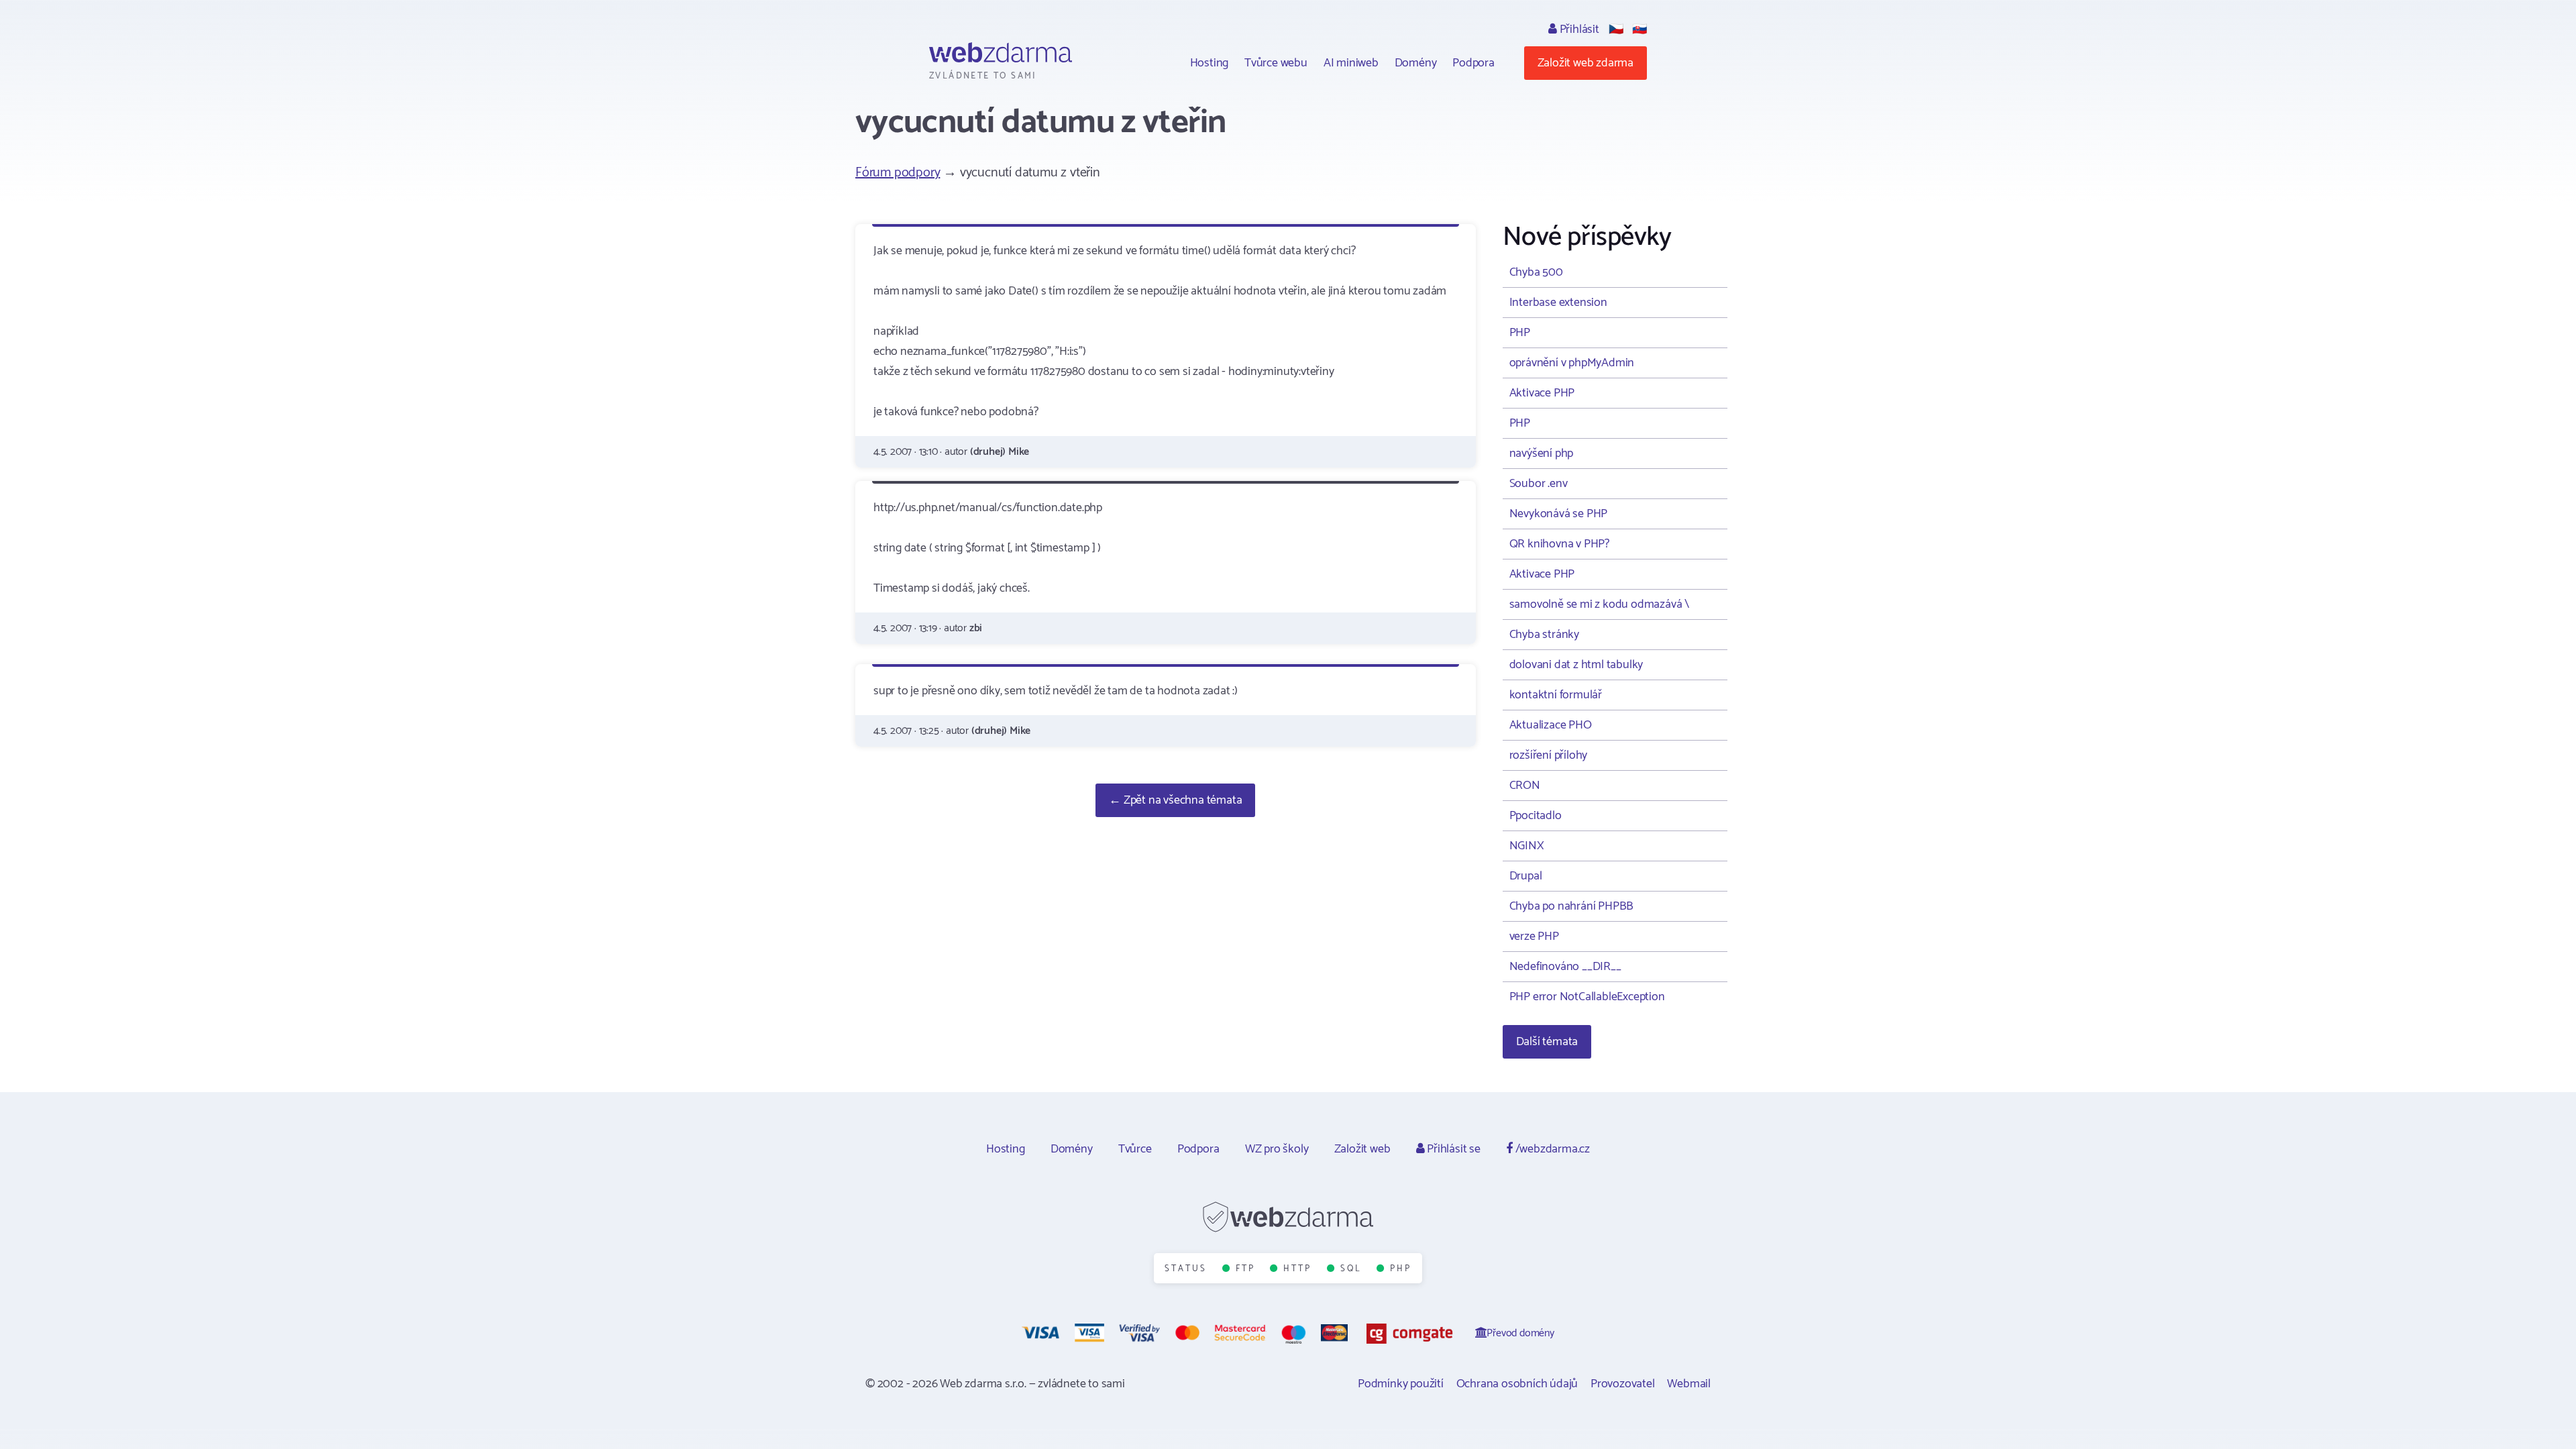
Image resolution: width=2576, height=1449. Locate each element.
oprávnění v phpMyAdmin (1572, 363)
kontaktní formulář (1556, 695)
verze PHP (1534, 936)
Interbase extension (1558, 303)
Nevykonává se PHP (1559, 514)
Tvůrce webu (1276, 63)
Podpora (1473, 63)
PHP (1520, 333)
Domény (1416, 63)
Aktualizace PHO (1551, 725)
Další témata (1547, 1042)
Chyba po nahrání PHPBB (1572, 906)
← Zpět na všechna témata (1175, 800)
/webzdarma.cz (1551, 1149)
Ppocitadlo (1536, 816)
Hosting (1210, 63)
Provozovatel (1623, 1384)
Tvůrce (1135, 1149)
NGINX (1527, 846)
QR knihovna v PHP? (1559, 544)
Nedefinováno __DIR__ (1565, 967)
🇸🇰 (1640, 30)
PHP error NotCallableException (1587, 997)
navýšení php (1542, 453)
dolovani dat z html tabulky (1576, 665)
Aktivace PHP (1542, 393)
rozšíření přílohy (1549, 755)
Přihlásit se (1452, 1149)
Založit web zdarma (1586, 63)
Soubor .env (1539, 484)
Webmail (1689, 1384)
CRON (1525, 786)
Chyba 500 (1536, 272)
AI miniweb (1351, 63)
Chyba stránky (1544, 635)
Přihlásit (1578, 30)
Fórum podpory (898, 173)
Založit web (1362, 1149)
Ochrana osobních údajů (1517, 1384)
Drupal (1526, 876)
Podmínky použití (1401, 1384)
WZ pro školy (1277, 1149)
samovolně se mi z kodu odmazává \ (1599, 604)
